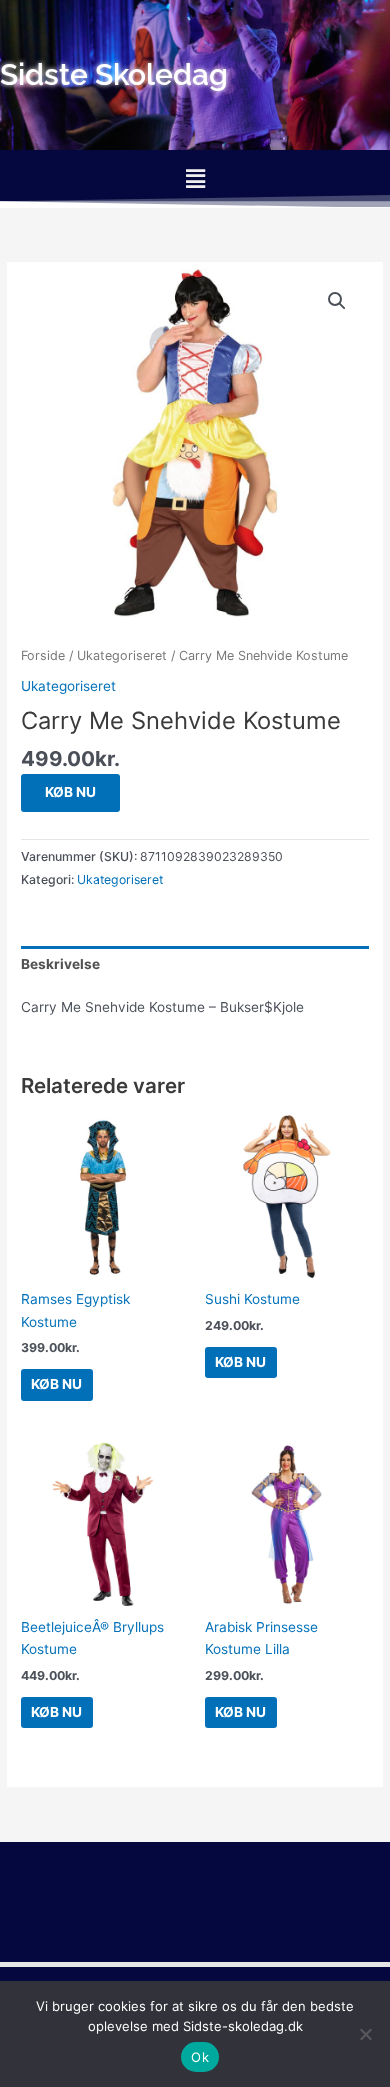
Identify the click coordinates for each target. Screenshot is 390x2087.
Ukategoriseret (122, 655)
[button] (195, 178)
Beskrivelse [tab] (60, 964)
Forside (43, 655)
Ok (200, 2057)
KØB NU (70, 792)
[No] (365, 2034)
